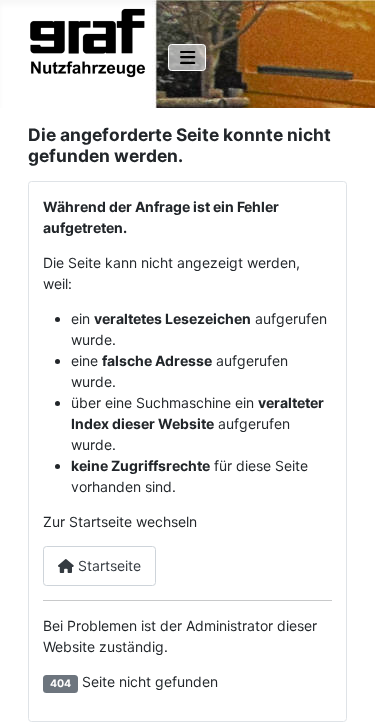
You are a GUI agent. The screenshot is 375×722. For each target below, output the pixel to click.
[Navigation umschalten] (187, 57)
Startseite (107, 565)
